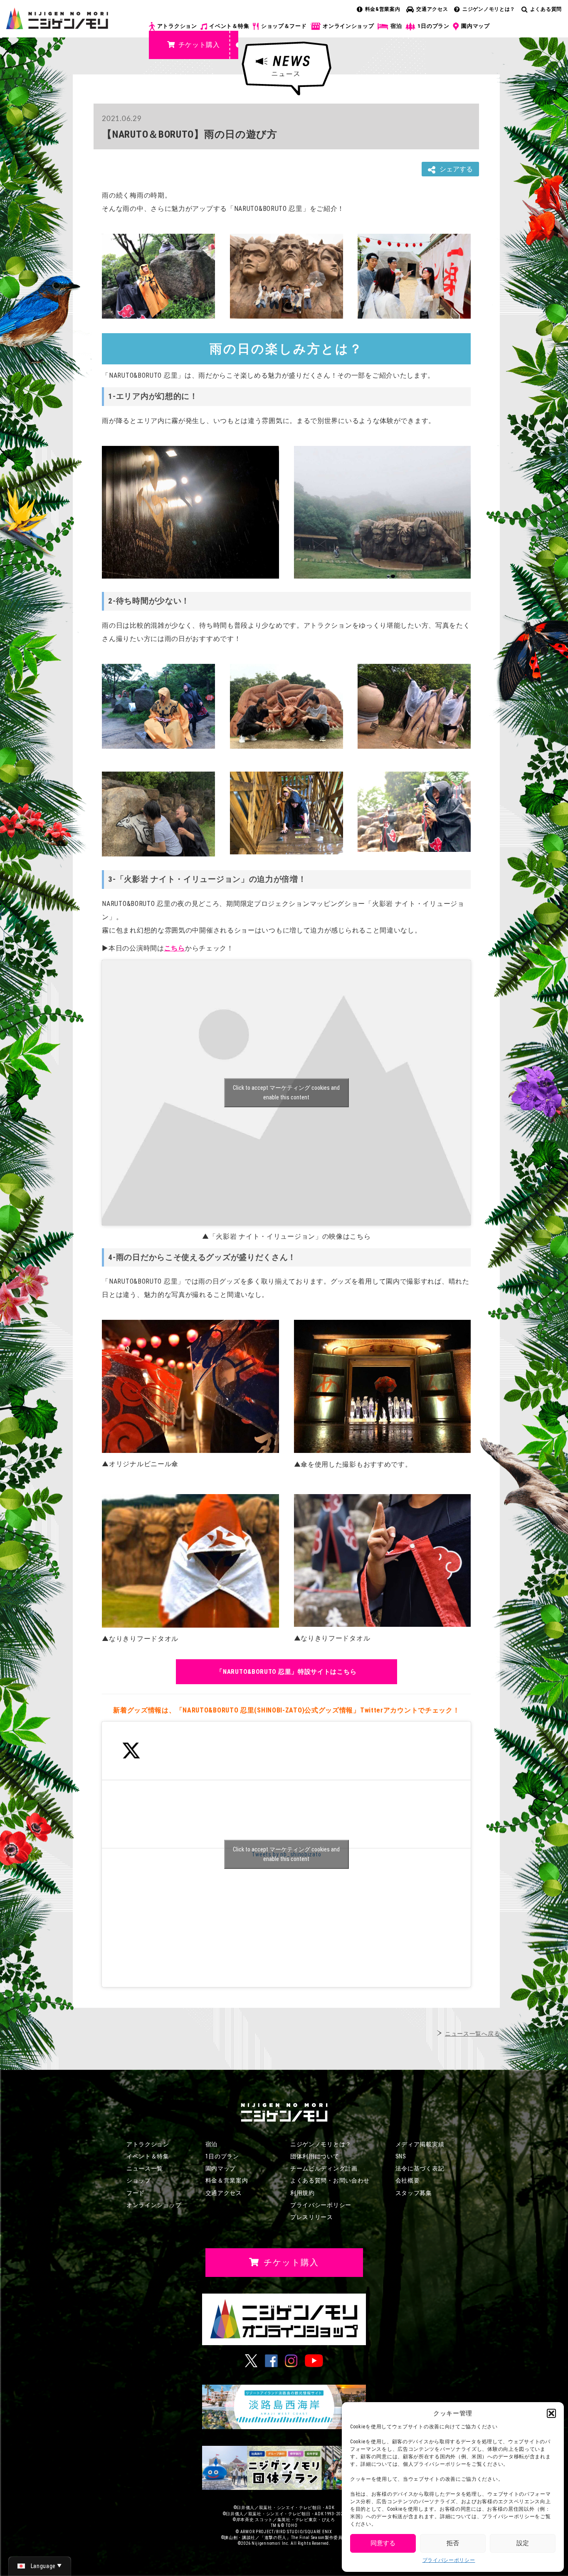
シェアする (456, 169)
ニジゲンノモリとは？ (489, 9)
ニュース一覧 (145, 2168)
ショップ (139, 2180)
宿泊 (396, 26)
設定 (523, 2543)
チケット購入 (199, 45)
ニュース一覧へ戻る (472, 2034)
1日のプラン (433, 26)
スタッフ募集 (414, 2193)
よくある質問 (546, 9)
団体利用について (315, 2156)
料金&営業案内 (383, 9)
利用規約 (303, 2193)
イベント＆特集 (229, 26)
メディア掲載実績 (420, 2144)
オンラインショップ (348, 26)
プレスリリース (312, 2217)
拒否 (453, 2543)
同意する (383, 2543)
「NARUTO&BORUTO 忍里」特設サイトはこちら (286, 1672)
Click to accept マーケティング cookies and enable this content (286, 1093)
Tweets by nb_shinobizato (286, 1854)
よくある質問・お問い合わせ (330, 2180)
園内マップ (475, 26)
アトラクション (177, 26)
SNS (401, 2156)
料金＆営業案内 (227, 2180)
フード (136, 2193)
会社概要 (408, 2180)
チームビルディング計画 (324, 2168)
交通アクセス (432, 9)
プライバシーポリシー (449, 2560)
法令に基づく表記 (420, 2168)
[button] (551, 2413)
